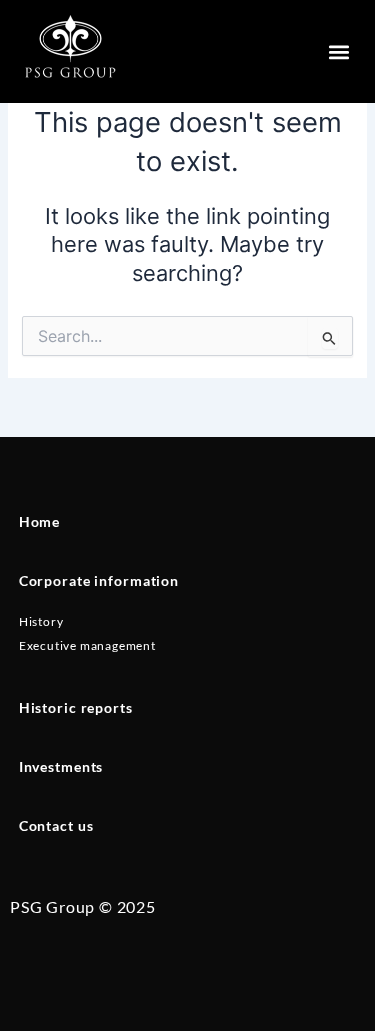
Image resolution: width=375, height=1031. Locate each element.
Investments (61, 766)
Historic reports (76, 707)
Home (39, 521)
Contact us (56, 825)
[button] (338, 51)
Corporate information (99, 580)
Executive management (87, 645)
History (41, 621)
